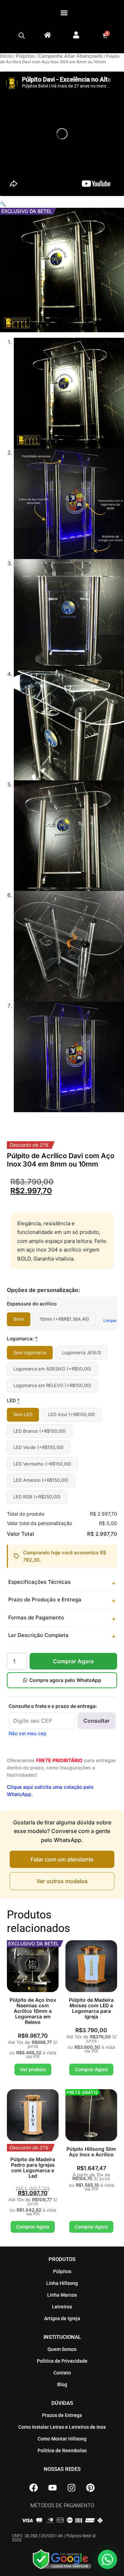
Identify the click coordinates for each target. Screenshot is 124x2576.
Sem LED (23, 1414)
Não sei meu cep (28, 1733)
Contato (62, 2373)
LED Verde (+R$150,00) (39, 1447)
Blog (62, 2384)
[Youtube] (53, 2487)
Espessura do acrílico (32, 1304)
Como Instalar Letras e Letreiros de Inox (62, 2427)
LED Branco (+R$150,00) (40, 1431)
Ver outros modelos (62, 1881)
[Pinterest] (91, 2487)
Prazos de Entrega (62, 2415)
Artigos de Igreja (62, 2318)
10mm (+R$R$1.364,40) (64, 1319)
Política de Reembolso (62, 2451)
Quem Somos (62, 2349)
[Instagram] (72, 2487)
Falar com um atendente (62, 1859)
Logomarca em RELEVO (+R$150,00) (52, 1385)
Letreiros (62, 2307)
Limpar (110, 1320)
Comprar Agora (73, 1661)
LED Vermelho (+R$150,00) (42, 1464)
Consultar (97, 1721)
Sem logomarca (30, 1352)
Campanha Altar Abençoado (70, 56)
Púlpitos (25, 56)
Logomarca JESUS (81, 1352)
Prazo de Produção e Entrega (45, 1599)
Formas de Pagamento (36, 1617)
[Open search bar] (22, 36)
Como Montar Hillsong (62, 2439)
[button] (64, 13)
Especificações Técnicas (39, 1582)
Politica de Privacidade (62, 2361)
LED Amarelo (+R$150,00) (41, 1480)
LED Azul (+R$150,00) (72, 1414)
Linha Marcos (62, 2295)
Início (6, 56)
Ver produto (33, 2070)
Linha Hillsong (62, 2283)
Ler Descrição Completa (38, 1635)
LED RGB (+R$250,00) (37, 1497)
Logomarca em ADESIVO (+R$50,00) (52, 1369)
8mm (19, 1319)
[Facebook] (34, 2487)
